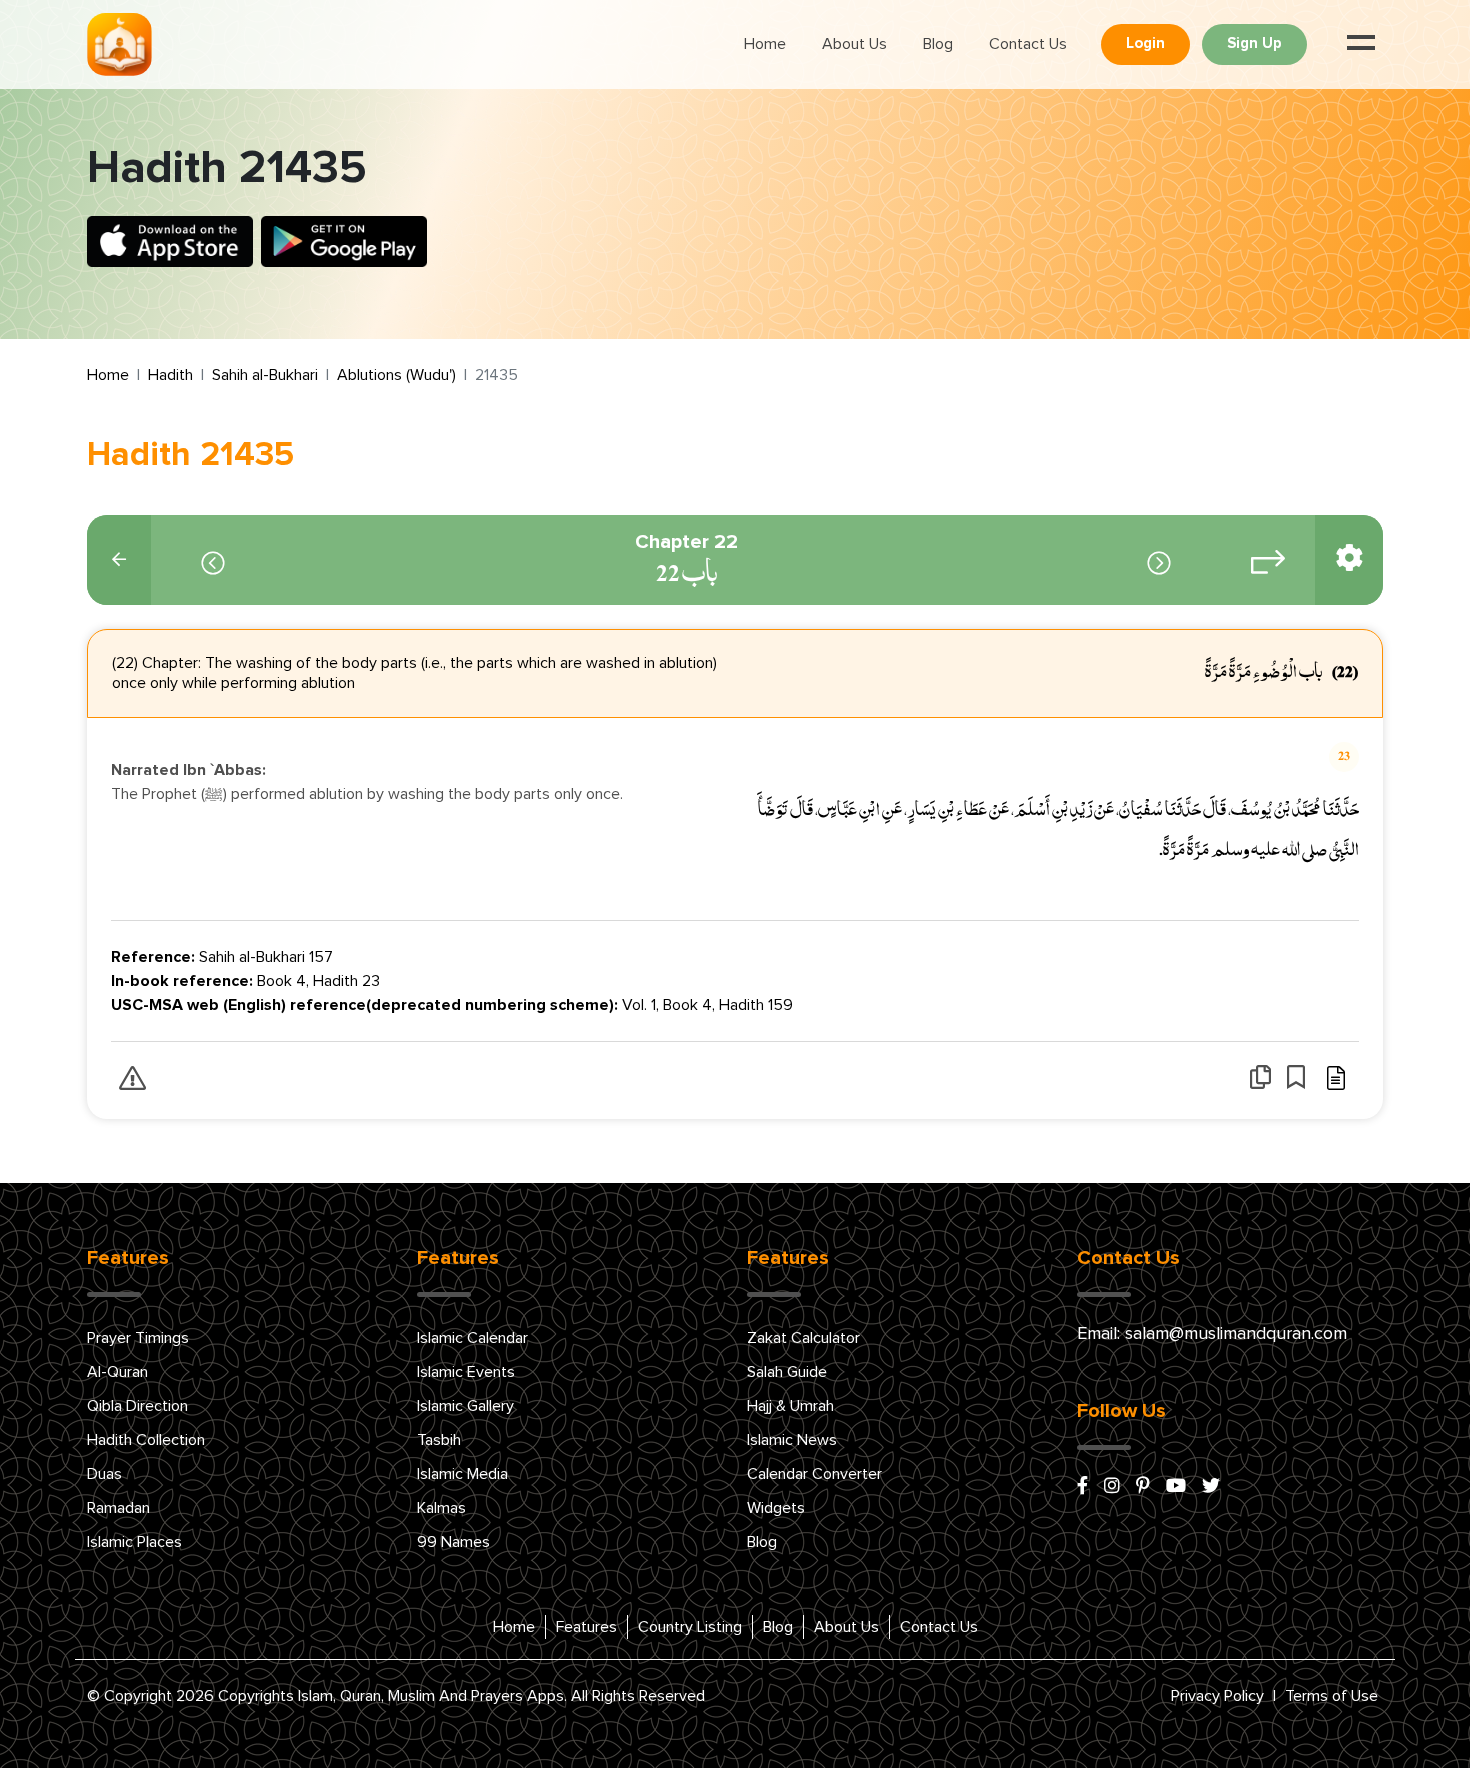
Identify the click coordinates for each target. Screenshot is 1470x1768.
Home (765, 44)
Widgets (776, 1508)
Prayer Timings (138, 1338)
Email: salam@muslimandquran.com (1212, 1334)
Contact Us (1028, 44)
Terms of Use (1331, 1696)
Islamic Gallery (465, 1406)
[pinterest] (1143, 1487)
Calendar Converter (814, 1474)
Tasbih (439, 1440)
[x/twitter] (1211, 1487)
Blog (938, 44)
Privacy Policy (1217, 1696)
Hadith (170, 375)
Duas (104, 1474)
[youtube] (1176, 1487)
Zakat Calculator (803, 1338)
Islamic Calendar (472, 1338)
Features (586, 1627)
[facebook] (1082, 1487)
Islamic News (792, 1440)
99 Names (453, 1542)
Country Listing (690, 1627)
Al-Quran (117, 1372)
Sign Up (1254, 43)
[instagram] (1112, 1487)
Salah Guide (787, 1372)
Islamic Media (462, 1474)
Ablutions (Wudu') (396, 375)
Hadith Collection (146, 1440)
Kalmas (441, 1508)
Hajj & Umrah (790, 1406)
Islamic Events (466, 1372)
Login (1145, 43)
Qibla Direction (137, 1406)
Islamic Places (134, 1542)
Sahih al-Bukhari (265, 375)
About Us (854, 44)
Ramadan (118, 1508)
